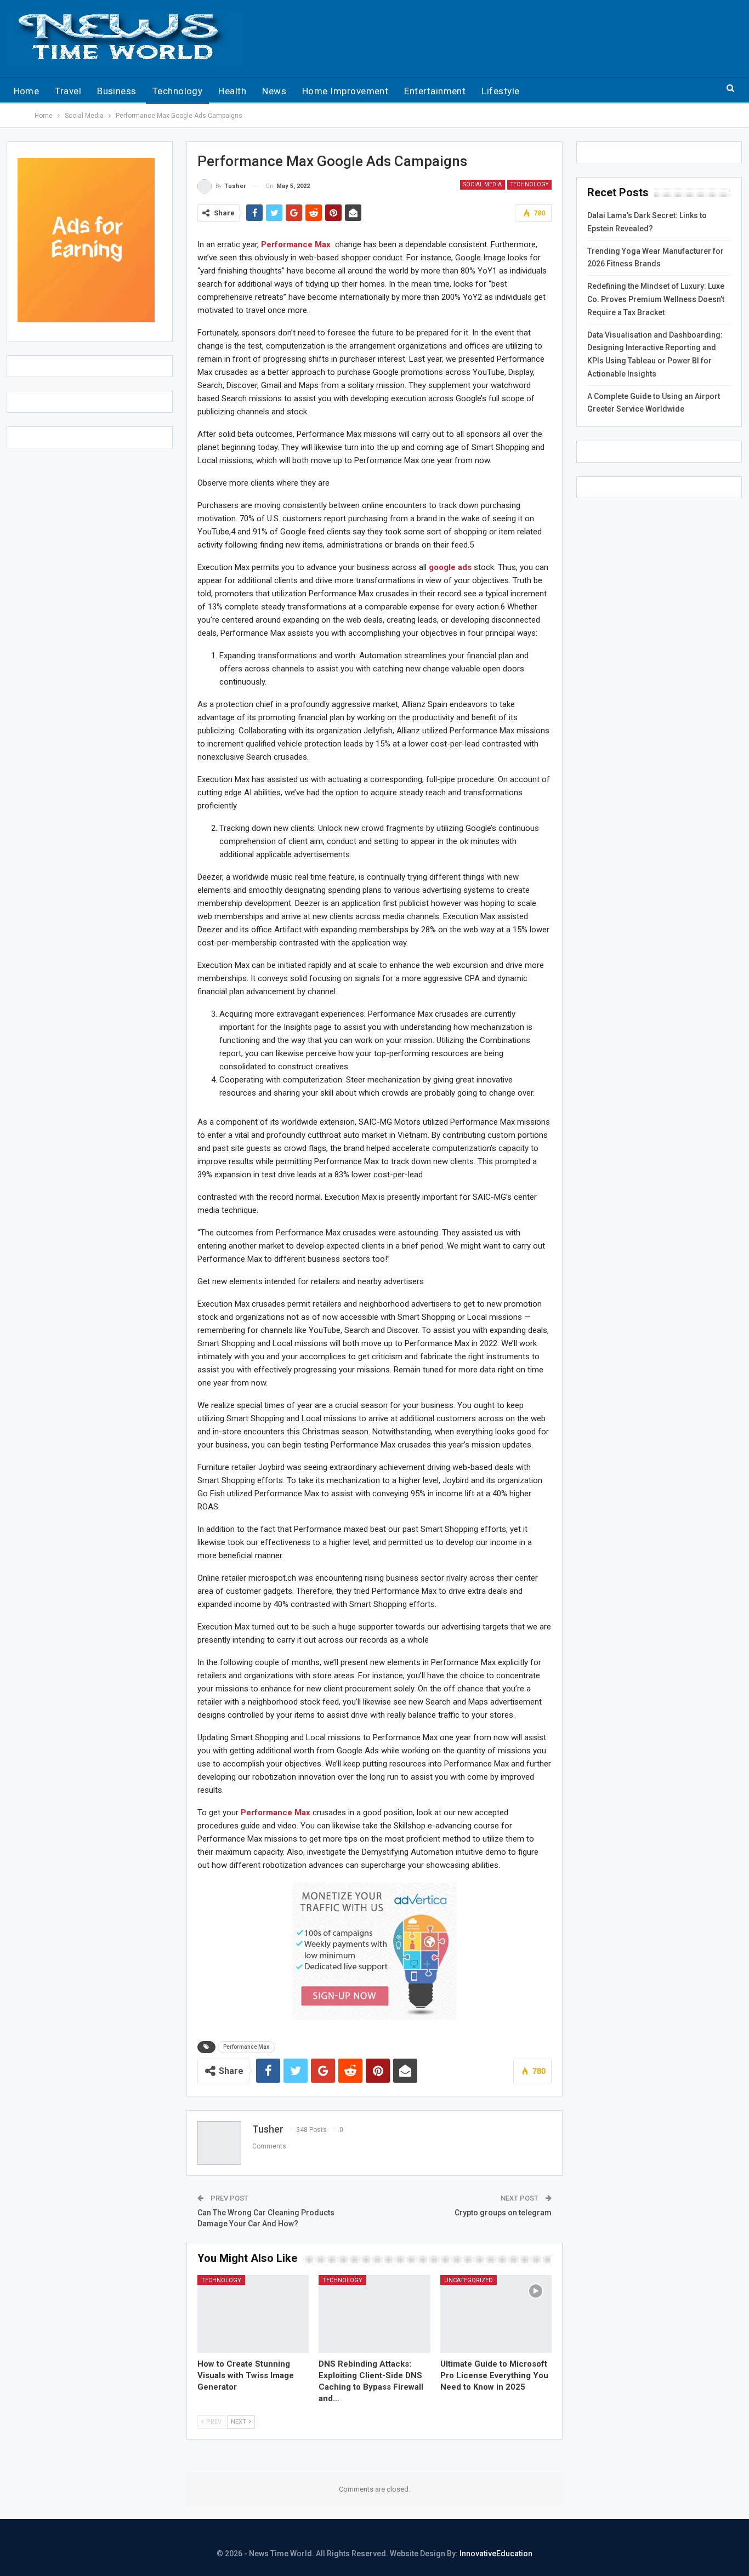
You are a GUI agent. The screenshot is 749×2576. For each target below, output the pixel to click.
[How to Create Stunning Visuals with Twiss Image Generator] (253, 2314)
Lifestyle (500, 91)
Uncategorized (469, 2280)
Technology (178, 91)
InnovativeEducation (496, 2554)
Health (232, 91)
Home (27, 91)
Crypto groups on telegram (503, 2213)
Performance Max (246, 2047)
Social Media (483, 184)
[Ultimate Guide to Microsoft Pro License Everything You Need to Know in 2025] (496, 2314)
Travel (68, 91)
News (274, 91)
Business (117, 91)
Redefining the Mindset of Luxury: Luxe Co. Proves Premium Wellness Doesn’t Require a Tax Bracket (656, 299)
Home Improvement (345, 91)
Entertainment (435, 91)
